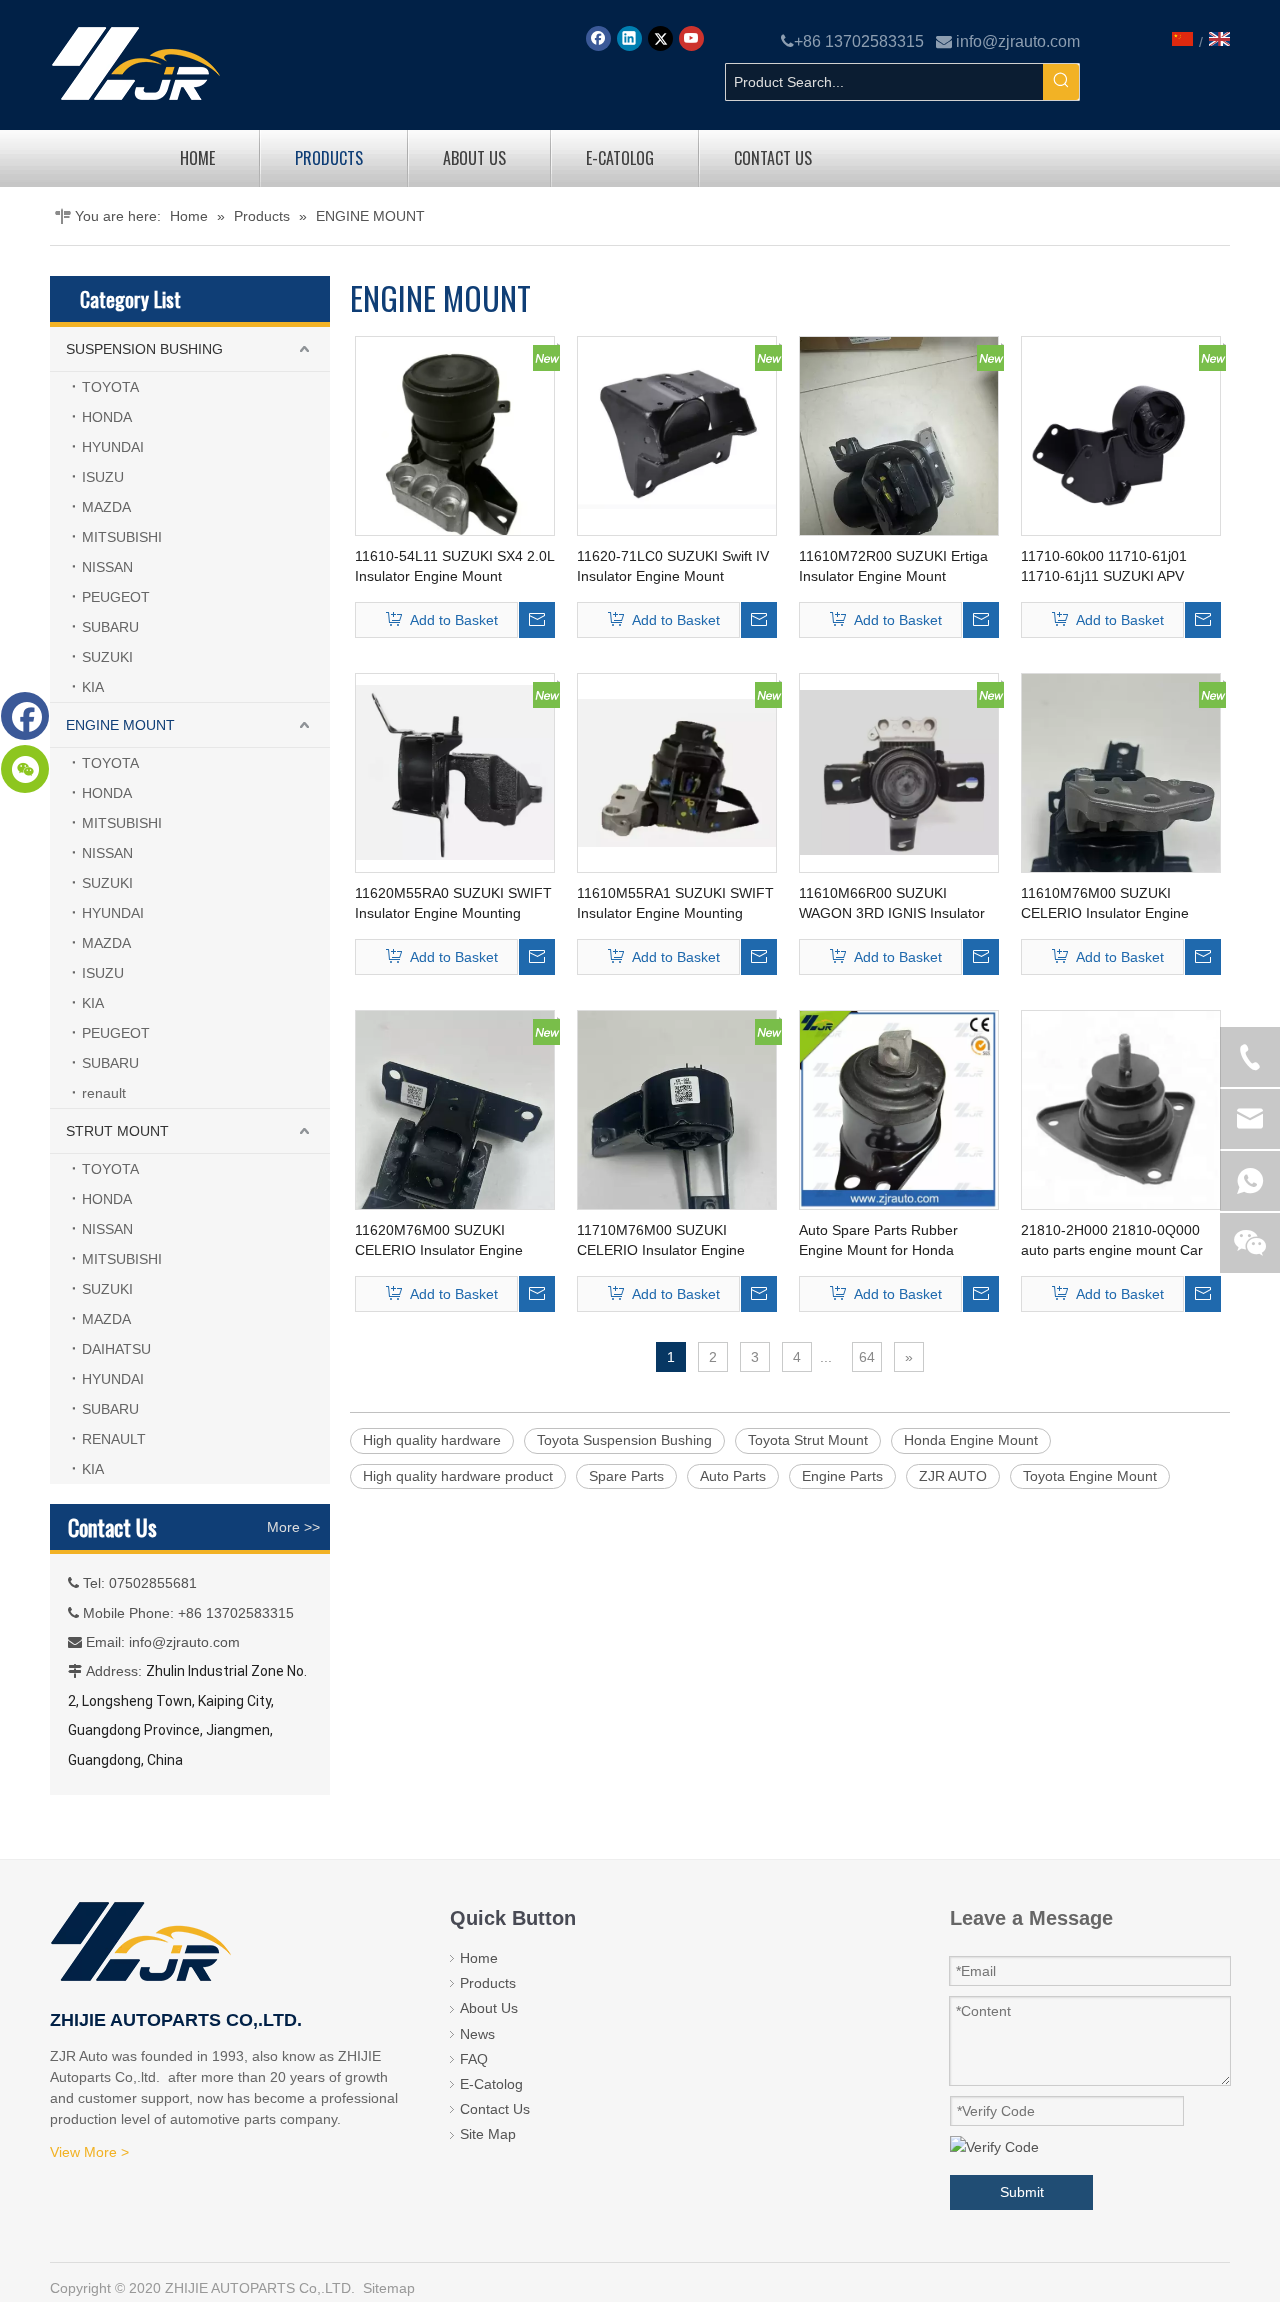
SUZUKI (107, 657)
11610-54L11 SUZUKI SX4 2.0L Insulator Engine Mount (454, 566)
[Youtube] (691, 38)
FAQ (474, 2059)
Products (488, 1983)
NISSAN (107, 567)
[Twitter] (660, 38)
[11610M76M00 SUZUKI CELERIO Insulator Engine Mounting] (1121, 805)
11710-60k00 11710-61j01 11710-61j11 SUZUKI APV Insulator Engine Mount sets (1109, 567)
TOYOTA (110, 387)
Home (479, 1958)
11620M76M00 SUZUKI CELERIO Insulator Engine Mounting (439, 1241)
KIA (93, 687)
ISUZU (103, 477)
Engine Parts (842, 1476)
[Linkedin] (629, 38)
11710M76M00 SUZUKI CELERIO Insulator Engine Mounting (661, 1241)
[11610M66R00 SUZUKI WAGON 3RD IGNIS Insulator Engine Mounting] (899, 772)
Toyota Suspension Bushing (624, 1440)
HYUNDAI (113, 447)
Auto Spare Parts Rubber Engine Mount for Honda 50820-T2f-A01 (878, 1241)
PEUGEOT (116, 597)
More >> (293, 1527)
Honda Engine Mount (971, 1440)
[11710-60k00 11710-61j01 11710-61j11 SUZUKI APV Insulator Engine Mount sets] (1121, 435)
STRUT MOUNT (117, 1131)
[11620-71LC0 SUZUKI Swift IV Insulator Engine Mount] (677, 435)
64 (867, 1357)
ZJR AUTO (953, 1476)
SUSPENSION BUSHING (144, 349)
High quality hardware (432, 1440)
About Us (489, 2008)
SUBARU (110, 627)
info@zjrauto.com (1018, 41)
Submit (1022, 2192)
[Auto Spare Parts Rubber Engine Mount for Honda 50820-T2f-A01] (899, 1109)
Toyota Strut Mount (808, 1440)
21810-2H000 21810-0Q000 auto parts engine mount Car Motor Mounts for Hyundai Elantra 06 (1112, 1241)
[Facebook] (598, 38)
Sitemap (389, 2288)
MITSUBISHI (122, 537)
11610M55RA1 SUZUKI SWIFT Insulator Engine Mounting (675, 903)
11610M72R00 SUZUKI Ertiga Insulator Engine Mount (893, 566)
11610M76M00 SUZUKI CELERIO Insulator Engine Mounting (1105, 904)
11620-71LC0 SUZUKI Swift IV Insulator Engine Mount (673, 566)
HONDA (107, 417)
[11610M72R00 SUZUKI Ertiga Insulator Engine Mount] (899, 468)
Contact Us (495, 2109)
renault (104, 1093)
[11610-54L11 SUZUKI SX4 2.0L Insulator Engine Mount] (455, 438)
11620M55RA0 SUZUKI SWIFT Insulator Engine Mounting (453, 903)
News (477, 2034)
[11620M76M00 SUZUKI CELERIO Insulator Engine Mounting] (455, 1142)
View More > (89, 2152)
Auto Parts (733, 1476)
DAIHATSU (116, 1349)
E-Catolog (491, 2084)
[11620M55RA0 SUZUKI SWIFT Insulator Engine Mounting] (455, 772)
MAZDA (106, 507)
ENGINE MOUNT (120, 725)
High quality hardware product (458, 1476)
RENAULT (114, 1439)
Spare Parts (626, 1476)
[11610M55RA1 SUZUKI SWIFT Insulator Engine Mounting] (677, 772)
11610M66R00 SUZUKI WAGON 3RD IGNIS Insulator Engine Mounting (892, 904)
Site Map (488, 2134)
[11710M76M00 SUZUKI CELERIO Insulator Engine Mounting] (677, 1142)
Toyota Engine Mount (1090, 1476)
